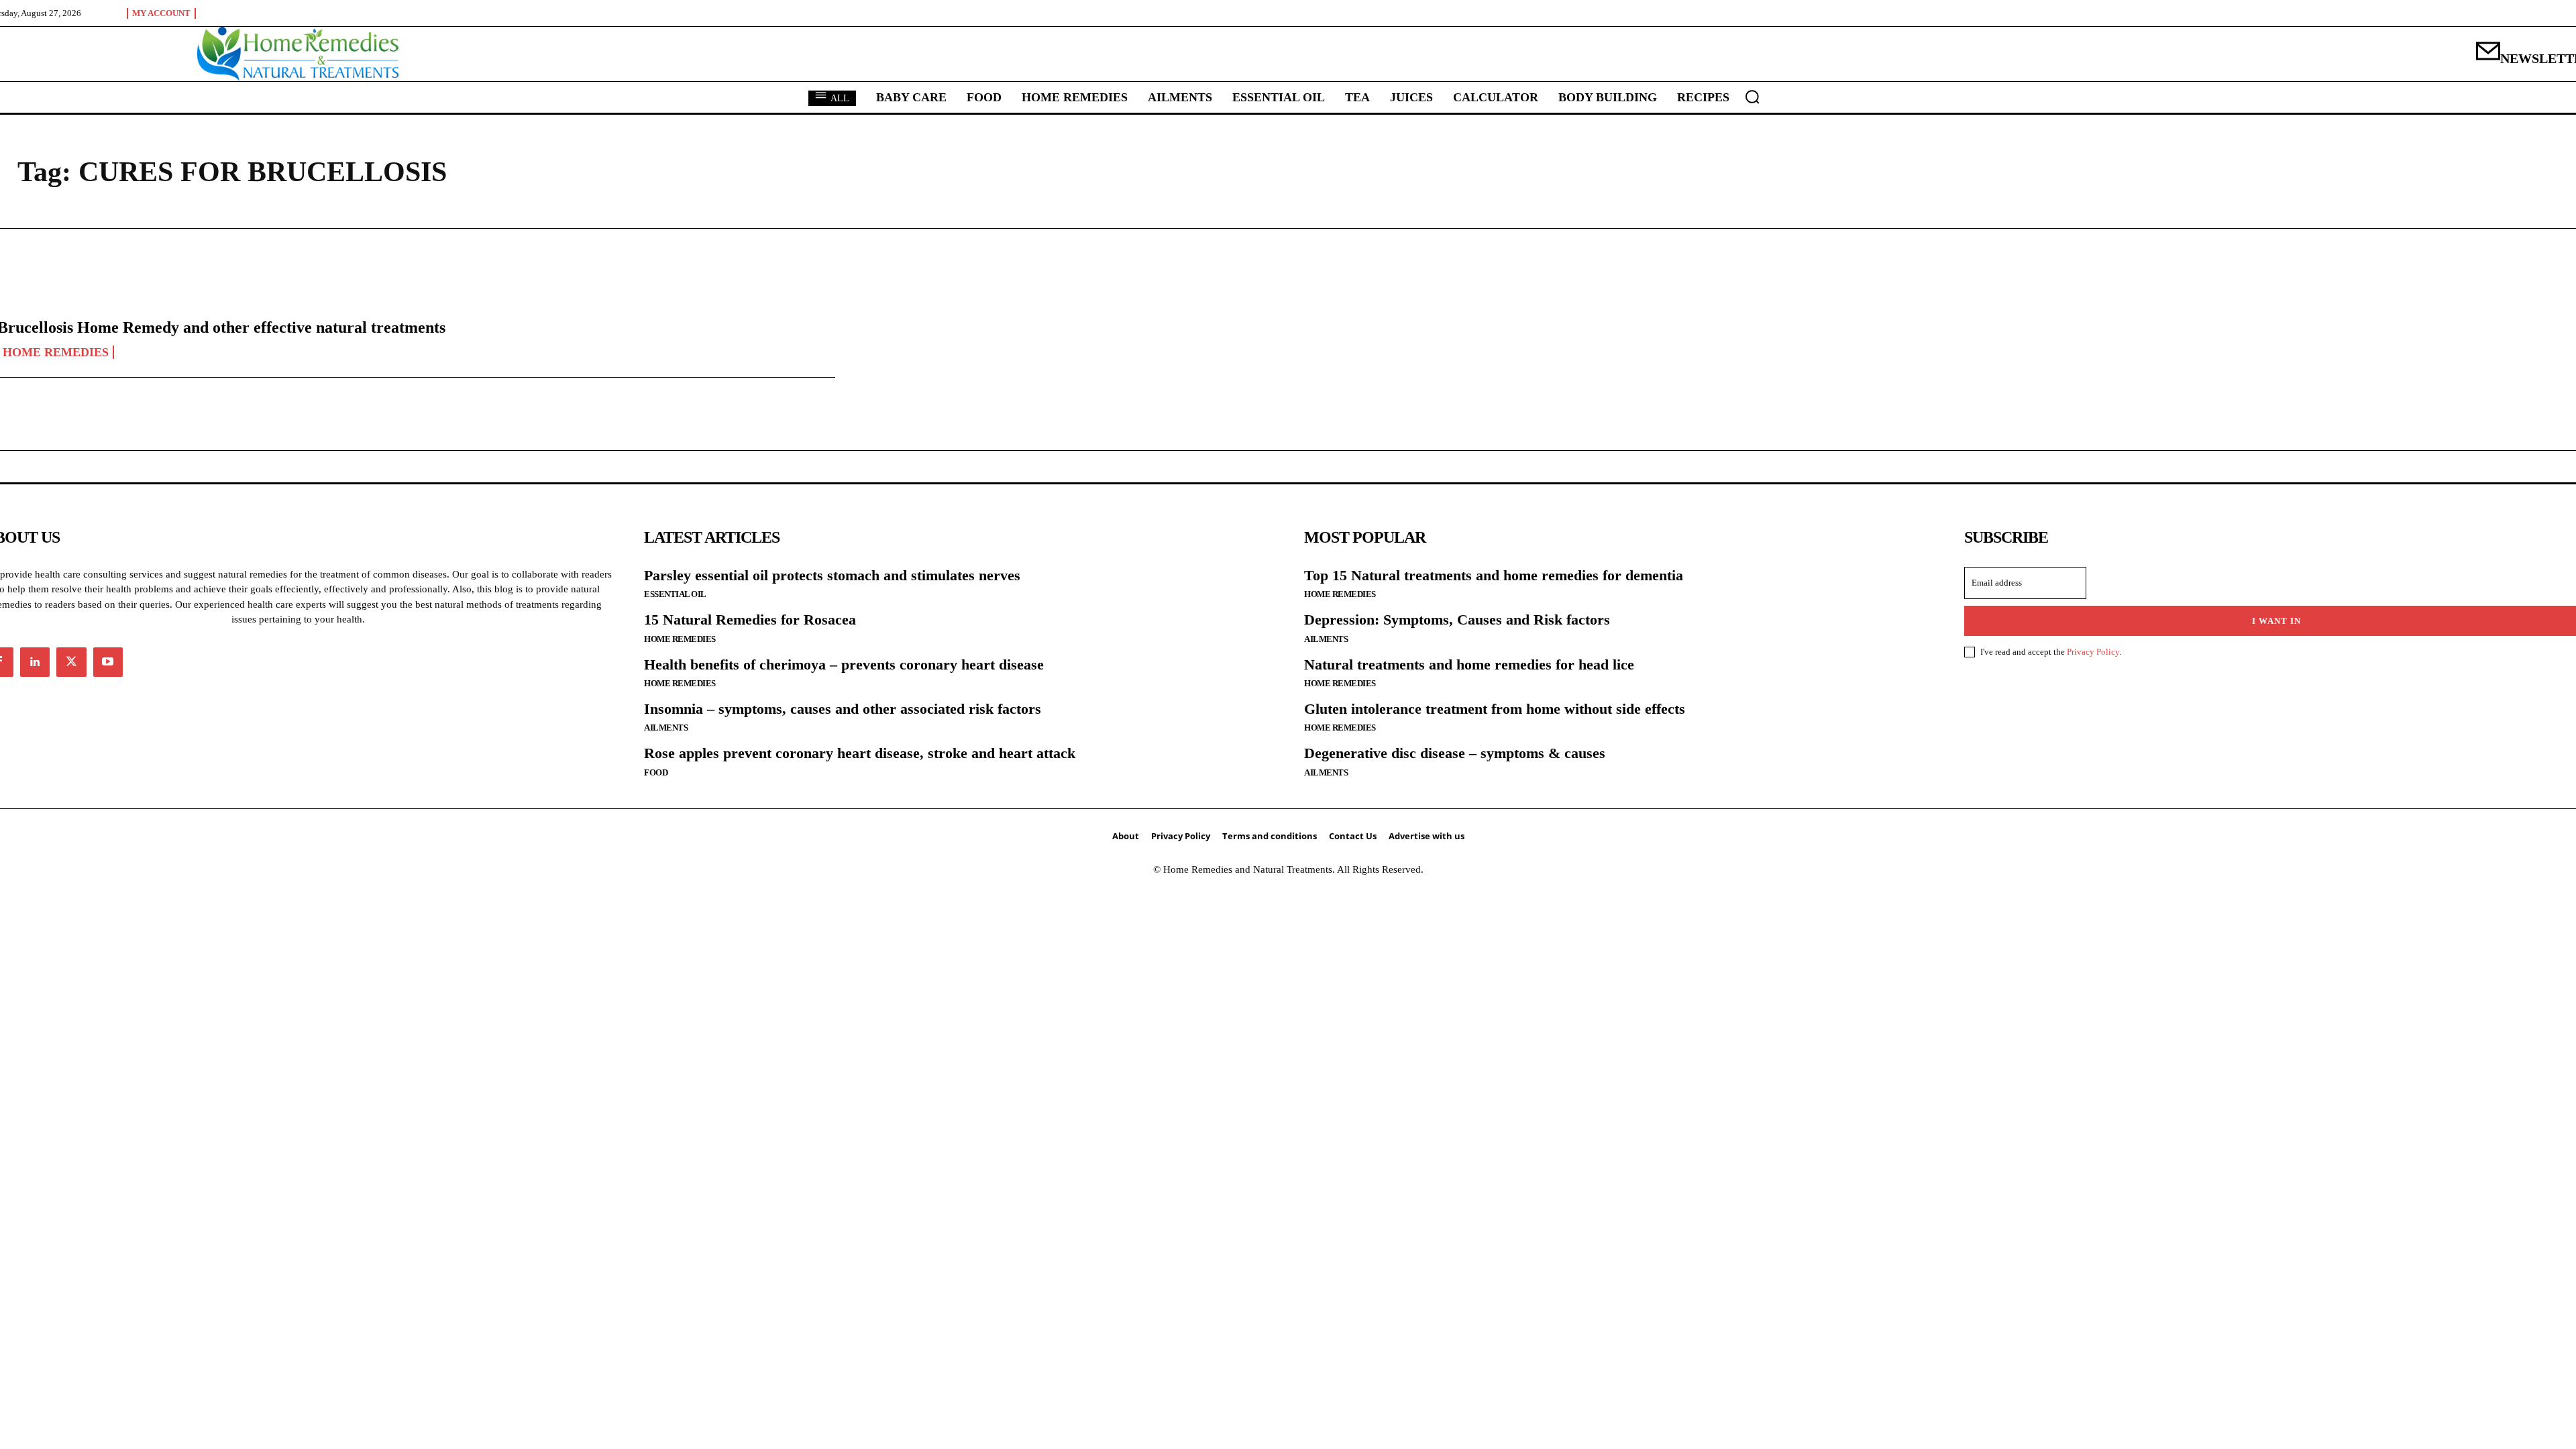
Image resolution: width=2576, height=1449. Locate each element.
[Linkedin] (35, 662)
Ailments (666, 728)
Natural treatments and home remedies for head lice (1469, 664)
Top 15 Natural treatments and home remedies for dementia (1494, 575)
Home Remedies (680, 639)
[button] (1752, 97)
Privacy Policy (2093, 652)
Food (656, 772)
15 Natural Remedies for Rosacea (750, 620)
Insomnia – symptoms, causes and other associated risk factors (843, 709)
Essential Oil (675, 594)
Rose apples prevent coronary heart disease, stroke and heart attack (860, 753)
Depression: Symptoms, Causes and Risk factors (1457, 620)
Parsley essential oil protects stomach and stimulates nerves (832, 575)
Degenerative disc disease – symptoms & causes (1455, 753)
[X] (71, 662)
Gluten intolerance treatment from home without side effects (1495, 709)
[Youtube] (108, 662)
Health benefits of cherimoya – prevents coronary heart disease (844, 664)
